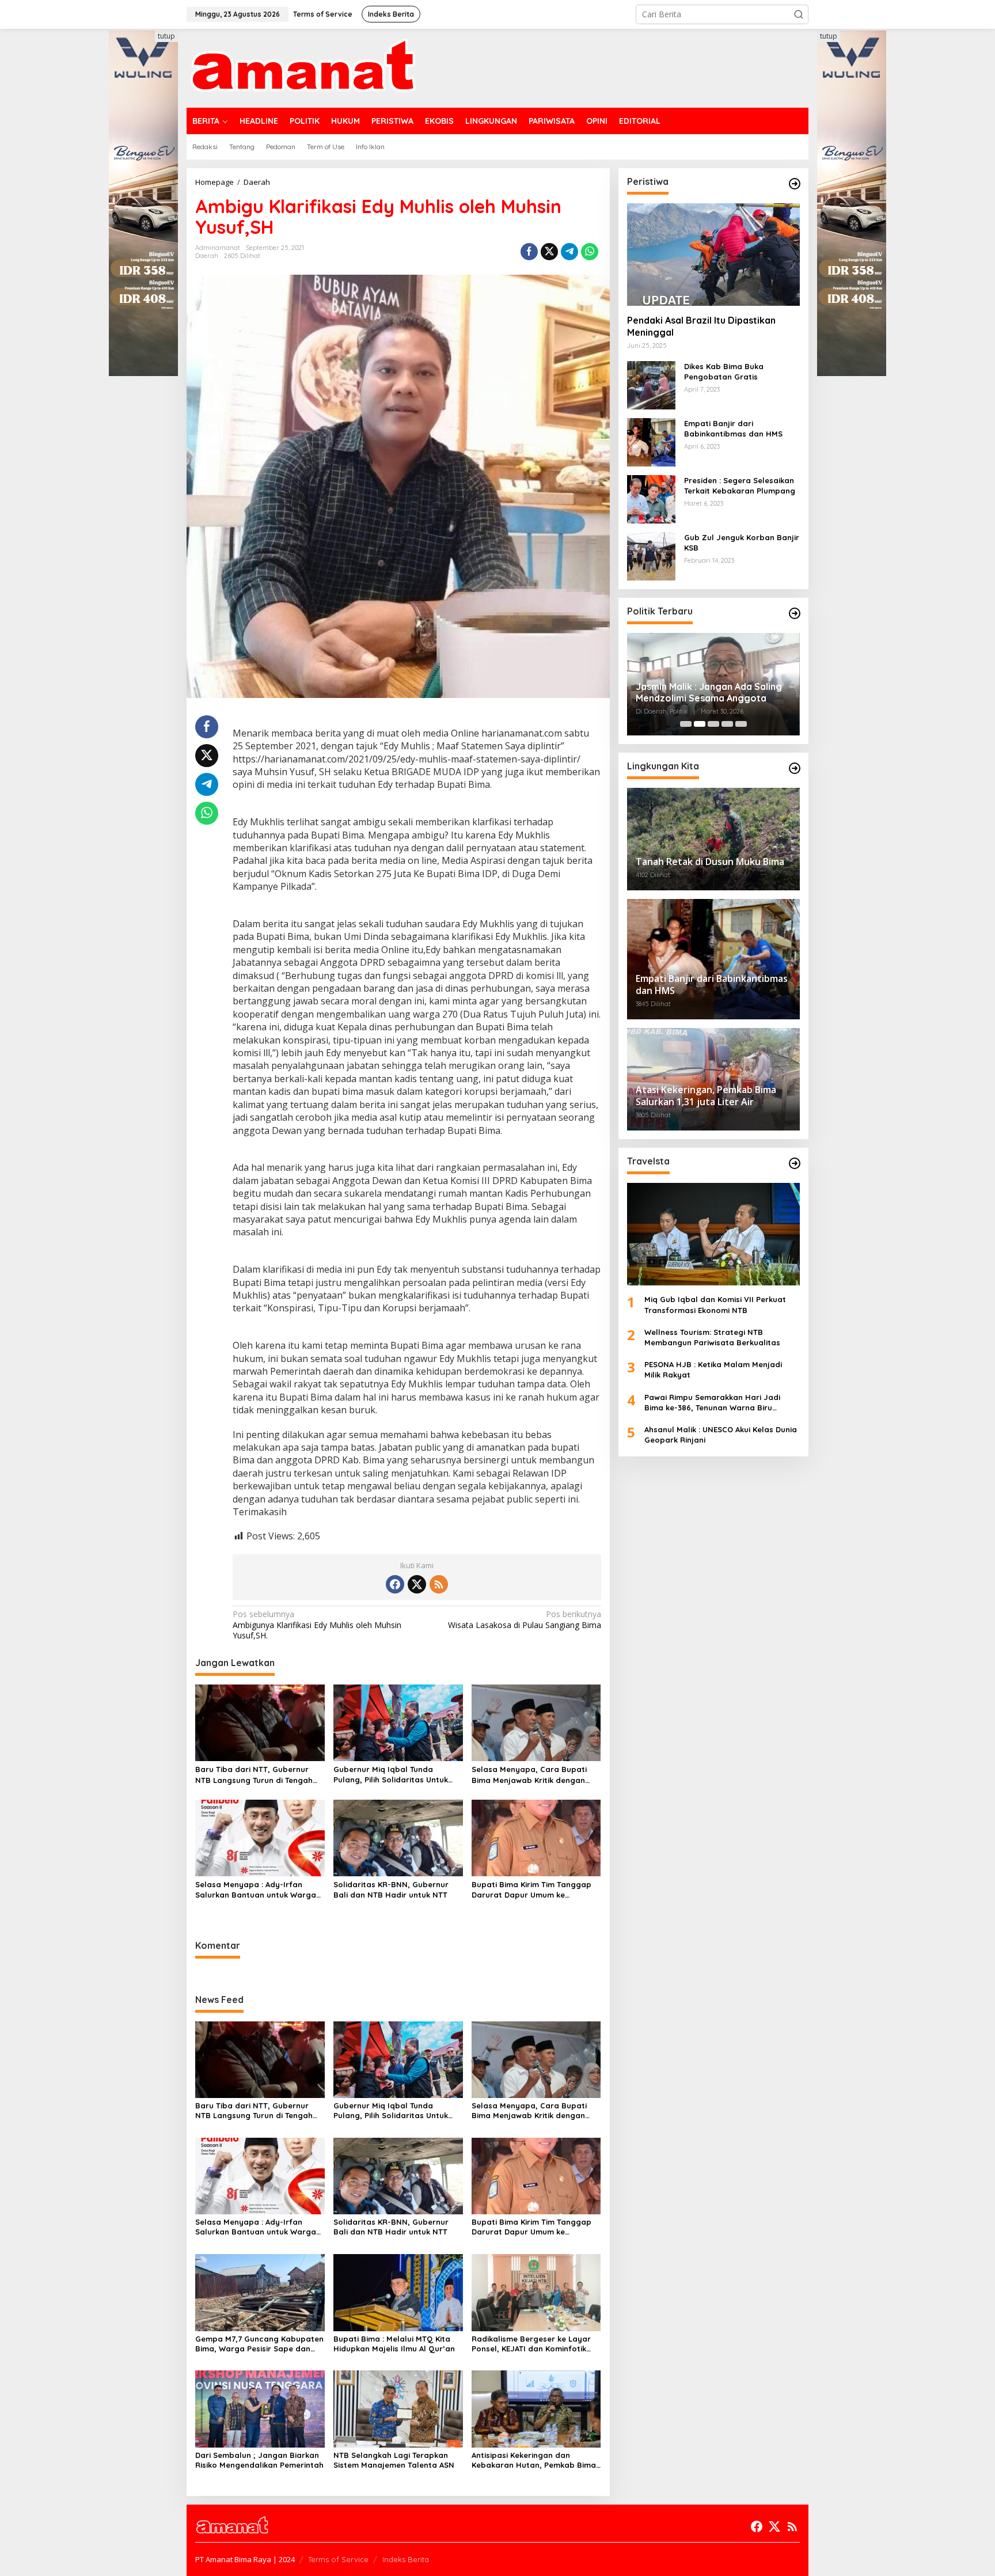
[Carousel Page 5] (741, 724)
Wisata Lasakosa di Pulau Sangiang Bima (524, 1619)
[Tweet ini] (549, 252)
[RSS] (439, 1584)
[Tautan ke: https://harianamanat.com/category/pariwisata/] (795, 1163)
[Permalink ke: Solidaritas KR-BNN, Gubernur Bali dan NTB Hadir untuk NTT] (398, 1837)
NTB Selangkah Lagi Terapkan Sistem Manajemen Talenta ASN (394, 2460)
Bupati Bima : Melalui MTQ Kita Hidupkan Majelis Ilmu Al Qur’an (394, 2344)
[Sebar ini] (529, 252)
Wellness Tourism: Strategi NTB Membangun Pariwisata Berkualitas (712, 1337)
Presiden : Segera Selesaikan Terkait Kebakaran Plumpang (740, 485)
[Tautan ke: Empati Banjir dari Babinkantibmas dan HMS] (651, 441)
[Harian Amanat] (303, 67)
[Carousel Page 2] (700, 724)
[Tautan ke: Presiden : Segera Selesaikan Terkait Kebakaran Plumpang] (651, 498)
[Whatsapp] (590, 252)
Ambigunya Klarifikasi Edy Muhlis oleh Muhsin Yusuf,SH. (317, 1625)
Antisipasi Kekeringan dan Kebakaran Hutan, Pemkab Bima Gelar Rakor (534, 2460)
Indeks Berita (406, 2559)
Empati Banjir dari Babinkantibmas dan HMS (733, 428)
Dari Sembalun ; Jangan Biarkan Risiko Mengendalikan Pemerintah (259, 2460)
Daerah (207, 256)
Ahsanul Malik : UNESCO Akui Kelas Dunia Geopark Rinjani (721, 1435)
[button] (799, 14)
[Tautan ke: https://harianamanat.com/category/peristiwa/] (795, 184)
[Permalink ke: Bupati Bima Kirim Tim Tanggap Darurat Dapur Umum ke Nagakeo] (536, 1837)
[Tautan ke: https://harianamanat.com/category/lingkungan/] (795, 768)
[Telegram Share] (569, 252)
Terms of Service (338, 2559)
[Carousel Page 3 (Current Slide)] (713, 724)
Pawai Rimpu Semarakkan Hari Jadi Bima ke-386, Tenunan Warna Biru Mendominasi (712, 1403)
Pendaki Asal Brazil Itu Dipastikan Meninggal (701, 326)
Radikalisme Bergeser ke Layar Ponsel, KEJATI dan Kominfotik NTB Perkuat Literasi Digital (531, 2344)
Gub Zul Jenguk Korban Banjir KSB (742, 542)
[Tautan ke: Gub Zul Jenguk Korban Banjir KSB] (651, 555)
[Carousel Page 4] (727, 724)
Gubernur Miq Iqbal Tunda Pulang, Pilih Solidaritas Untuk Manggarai (391, 1775)
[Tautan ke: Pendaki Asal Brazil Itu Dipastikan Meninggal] (713, 255)
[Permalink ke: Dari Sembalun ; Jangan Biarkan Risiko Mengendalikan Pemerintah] (260, 2408)
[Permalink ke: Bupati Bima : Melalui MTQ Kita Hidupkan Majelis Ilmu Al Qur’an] (398, 2292)
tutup (166, 36)
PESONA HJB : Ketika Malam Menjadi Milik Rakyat (713, 1369)
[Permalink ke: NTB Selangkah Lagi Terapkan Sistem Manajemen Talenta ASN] (398, 2408)
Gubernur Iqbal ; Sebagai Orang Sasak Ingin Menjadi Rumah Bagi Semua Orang (707, 693)
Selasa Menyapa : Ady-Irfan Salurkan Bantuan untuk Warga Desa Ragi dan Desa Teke (256, 1890)
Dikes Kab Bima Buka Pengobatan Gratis (724, 371)
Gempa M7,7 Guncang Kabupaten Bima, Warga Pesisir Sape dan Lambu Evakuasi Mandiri (259, 2344)
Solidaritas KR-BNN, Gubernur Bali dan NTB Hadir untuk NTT (391, 1890)
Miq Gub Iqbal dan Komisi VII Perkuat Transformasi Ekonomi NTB (715, 1304)
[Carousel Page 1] (686, 724)
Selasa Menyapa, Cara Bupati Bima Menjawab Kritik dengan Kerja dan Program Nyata (529, 1775)
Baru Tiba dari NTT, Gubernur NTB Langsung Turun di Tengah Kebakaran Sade (254, 1775)
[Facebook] (395, 1584)
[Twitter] (417, 1584)
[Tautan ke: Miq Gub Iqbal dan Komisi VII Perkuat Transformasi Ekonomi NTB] (713, 1234)
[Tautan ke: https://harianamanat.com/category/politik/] (795, 613)
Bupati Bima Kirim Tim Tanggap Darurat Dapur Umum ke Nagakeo (531, 1890)
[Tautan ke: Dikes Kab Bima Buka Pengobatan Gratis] (651, 384)
